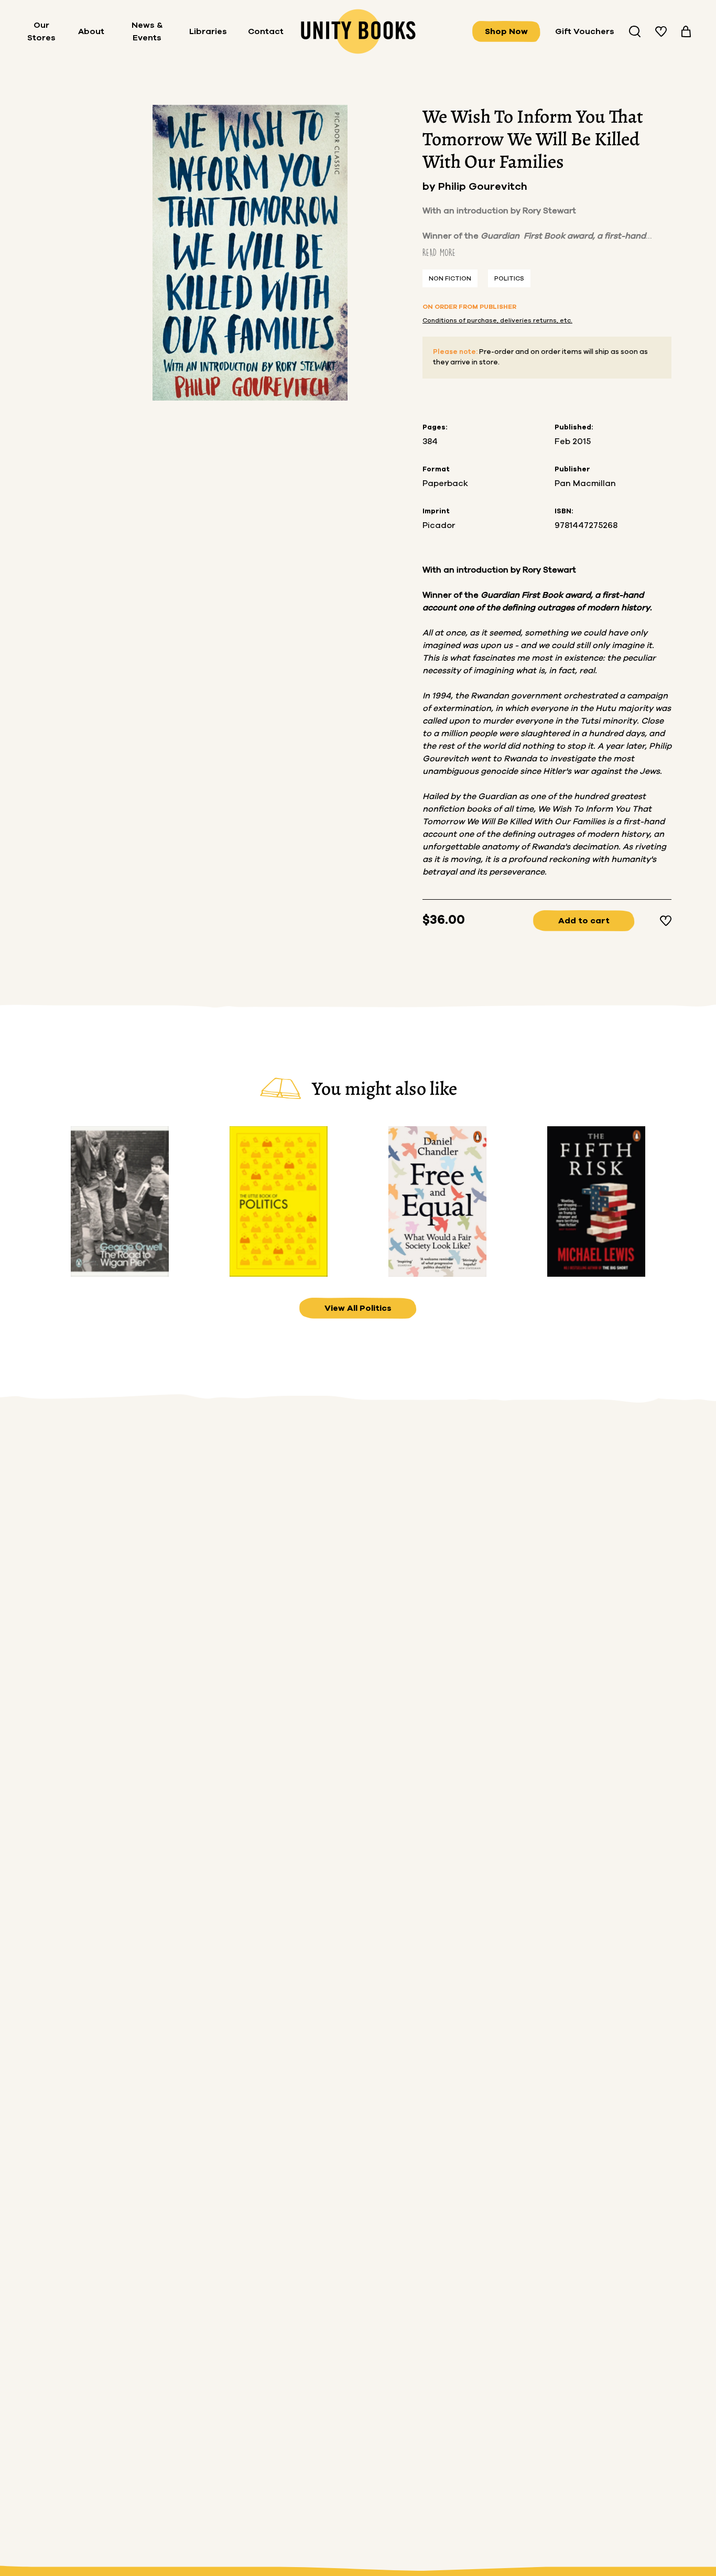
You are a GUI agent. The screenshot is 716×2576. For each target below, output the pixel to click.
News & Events (147, 31)
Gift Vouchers (585, 31)
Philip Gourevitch (483, 187)
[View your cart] (686, 31)
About (91, 31)
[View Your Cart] (686, 31)
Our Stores (41, 31)
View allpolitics (358, 1308)
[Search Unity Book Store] (635, 31)
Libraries (208, 31)
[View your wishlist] (661, 31)
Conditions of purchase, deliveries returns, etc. (497, 320)
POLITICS (509, 278)
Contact (266, 31)
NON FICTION (450, 278)
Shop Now (506, 31)
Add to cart (584, 921)
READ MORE (439, 252)
